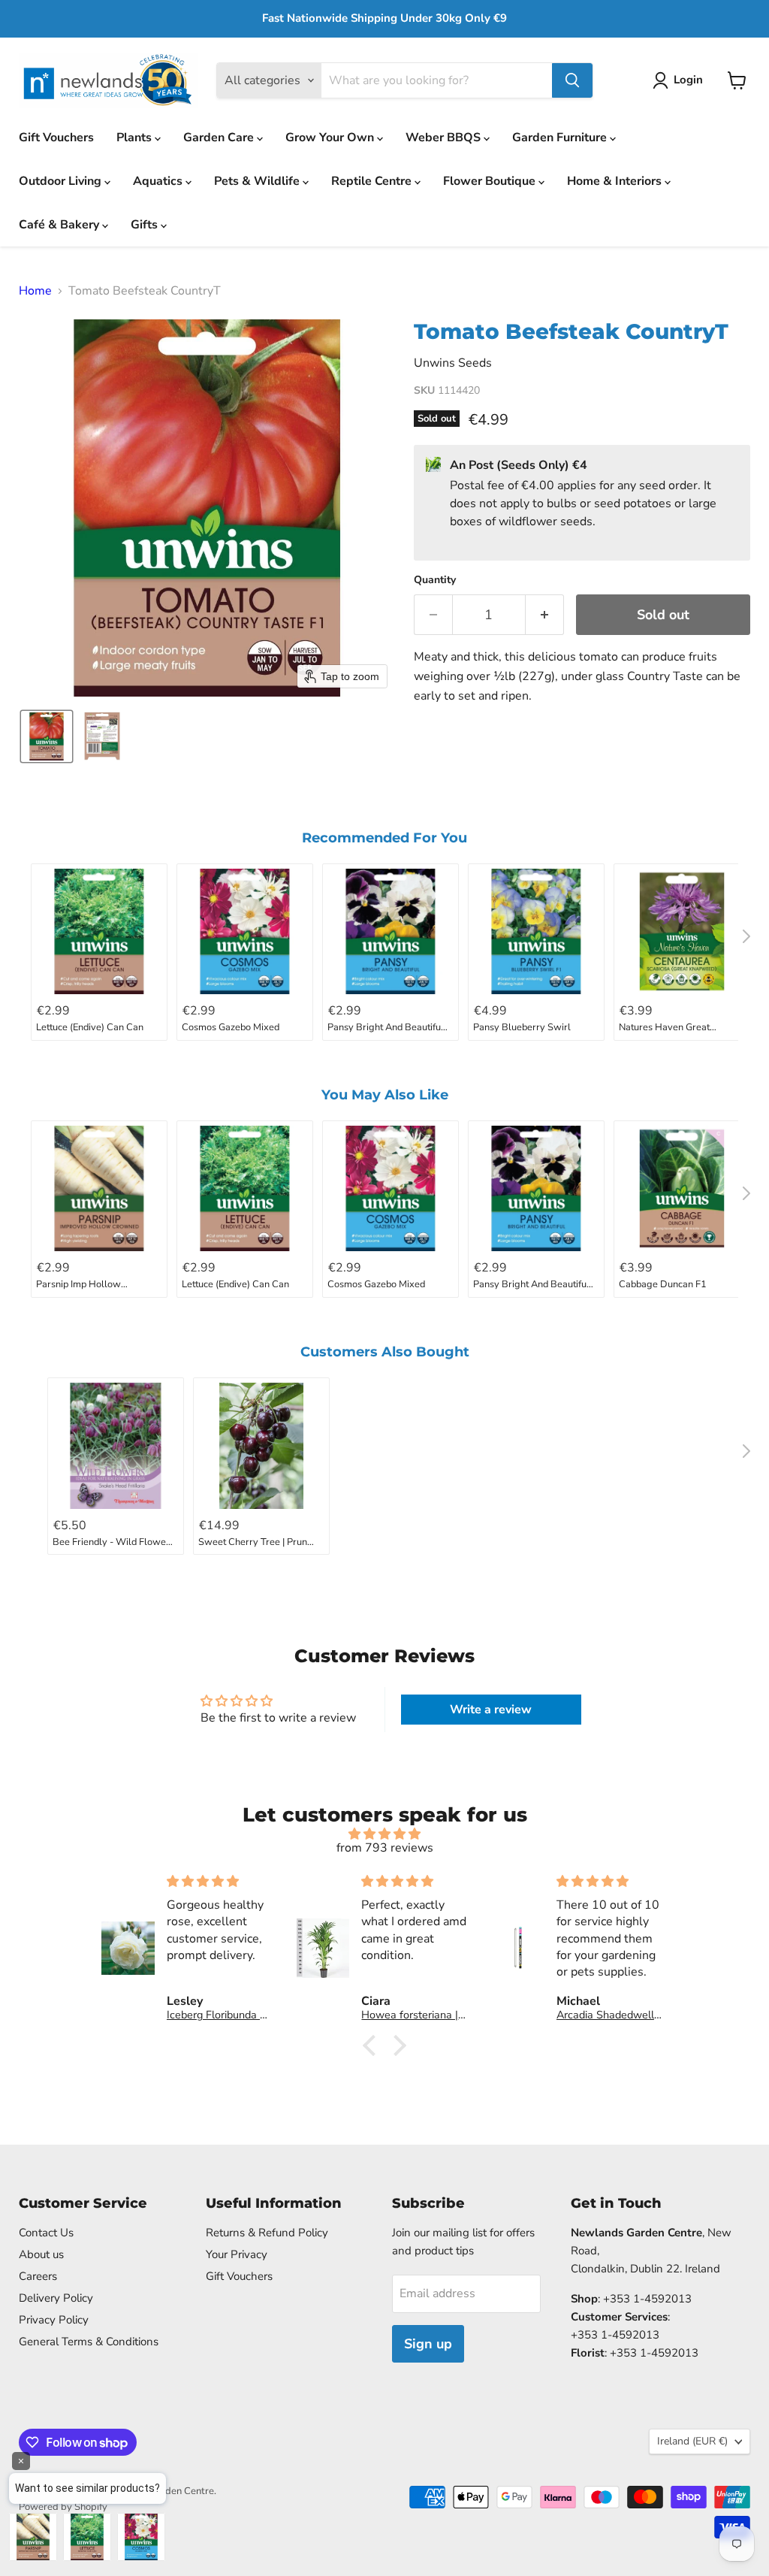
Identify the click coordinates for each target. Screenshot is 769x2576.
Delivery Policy (56, 2298)
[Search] (572, 80)
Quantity (435, 580)
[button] (681, 80)
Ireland (692, 2441)
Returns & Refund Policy (267, 2233)
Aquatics (159, 181)
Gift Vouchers (56, 138)
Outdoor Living (62, 181)
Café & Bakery (60, 225)
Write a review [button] (491, 1710)
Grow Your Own (331, 138)
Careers (38, 2276)
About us (41, 2254)
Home (35, 291)
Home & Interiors (616, 181)
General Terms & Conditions (89, 2342)
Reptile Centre (373, 181)
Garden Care (220, 138)
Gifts (146, 225)
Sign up (428, 2344)
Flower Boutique (491, 181)
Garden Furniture (561, 138)
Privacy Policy (54, 2320)
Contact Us (46, 2233)
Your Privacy (237, 2254)
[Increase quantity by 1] (545, 615)
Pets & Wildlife (258, 181)
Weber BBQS (445, 138)
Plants (136, 138)
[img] (384, 1834)
